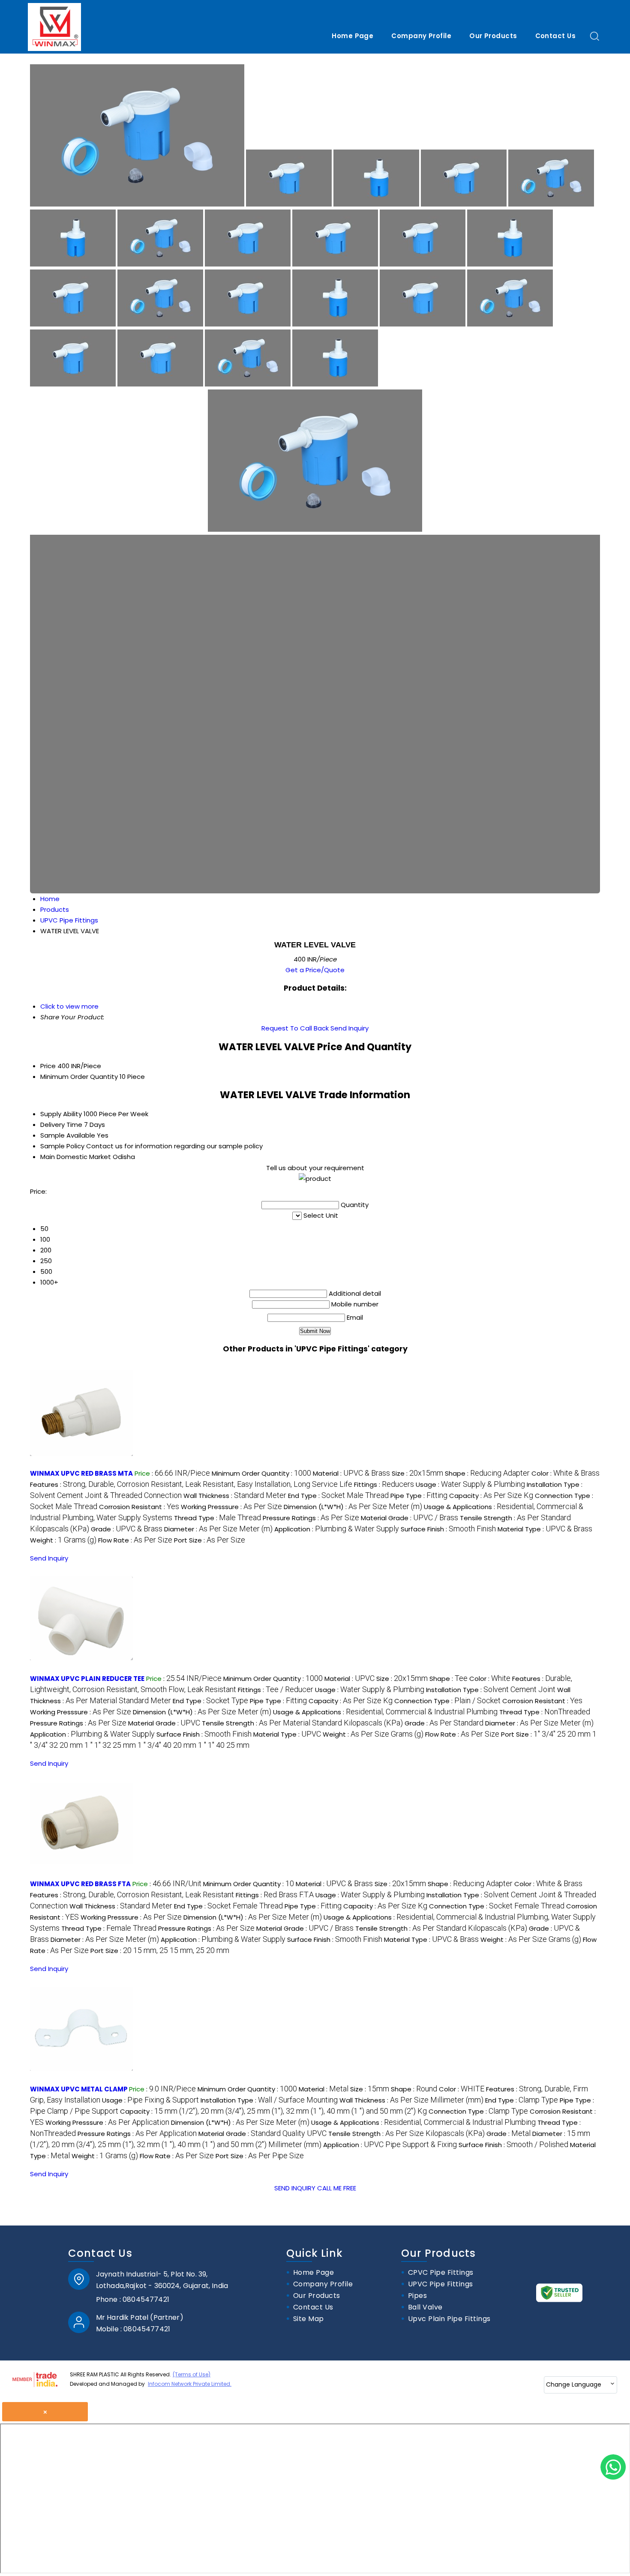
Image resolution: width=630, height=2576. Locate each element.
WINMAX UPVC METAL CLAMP (79, 2089)
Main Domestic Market (76, 1157)
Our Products (493, 36)
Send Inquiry (349, 1028)
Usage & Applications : (385, 1712)
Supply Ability (61, 1114)
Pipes (417, 2296)
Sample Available (68, 1135)
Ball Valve (425, 2308)
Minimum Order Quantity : (261, 1473)
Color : (565, 1473)
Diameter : (218, 1529)
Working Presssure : (231, 1507)
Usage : (470, 1484)
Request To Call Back (295, 1028)
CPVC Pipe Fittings (441, 2273)
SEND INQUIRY (295, 2188)
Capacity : (491, 1496)
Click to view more (69, 1006)
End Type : (338, 1496)
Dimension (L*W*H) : (353, 1507)
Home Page (352, 36)
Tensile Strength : (302, 1723)
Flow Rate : (135, 1540)
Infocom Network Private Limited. (190, 2384)
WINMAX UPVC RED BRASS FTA (80, 1884)
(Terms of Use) (192, 2374)
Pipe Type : (419, 1496)
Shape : (487, 1473)
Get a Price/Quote (315, 970)
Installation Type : (491, 1690)
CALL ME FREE (337, 2188)
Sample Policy (62, 1146)
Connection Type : (447, 1701)
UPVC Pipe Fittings (441, 2284)
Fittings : (384, 1484)
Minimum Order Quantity (79, 1077)
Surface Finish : (448, 1529)
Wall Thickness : (235, 1496)
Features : (191, 1484)
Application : (337, 1529)
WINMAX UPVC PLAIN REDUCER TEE (87, 1679)
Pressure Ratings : (311, 1518)
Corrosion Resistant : (139, 1507)
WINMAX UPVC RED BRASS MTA (81, 1473)
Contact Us (556, 36)
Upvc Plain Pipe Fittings (449, 2319)
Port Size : (210, 1540)
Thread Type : (217, 1518)
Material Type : (545, 1529)
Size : (417, 1473)
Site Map (309, 2319)
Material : (351, 1473)
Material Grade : (409, 1518)
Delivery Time (61, 1125)
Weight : (63, 1540)
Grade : (127, 1529)
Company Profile (421, 36)
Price (48, 1066)
